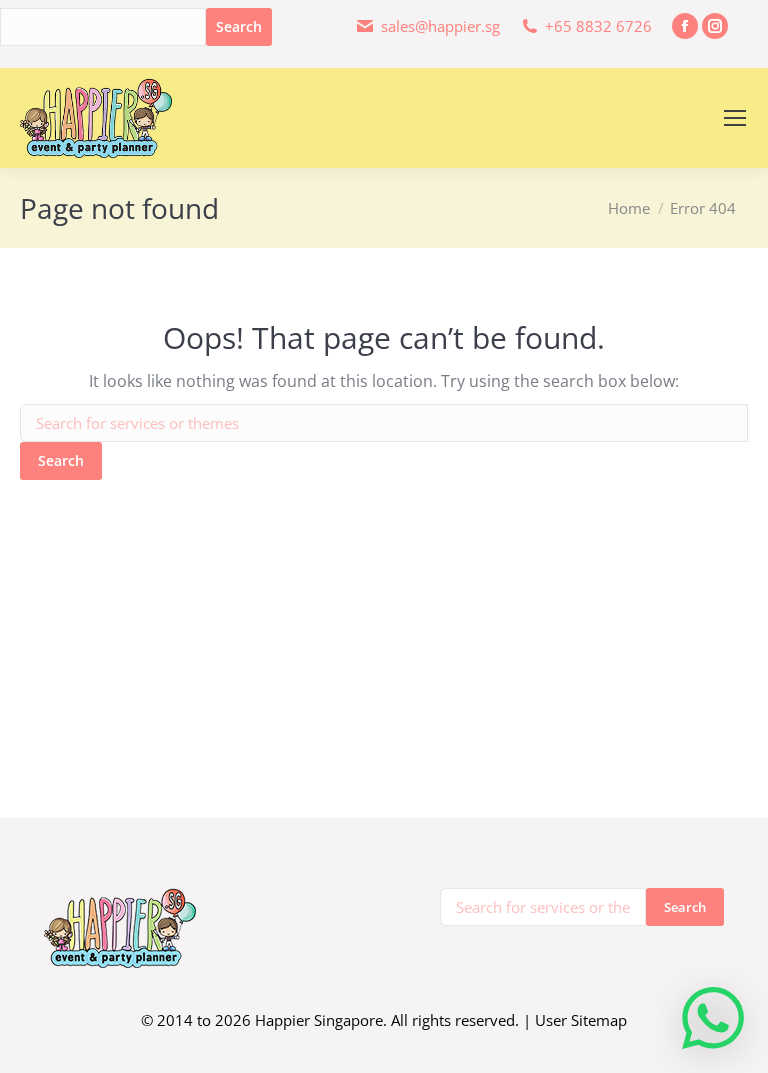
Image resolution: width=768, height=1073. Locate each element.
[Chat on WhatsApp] (713, 1018)
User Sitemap (581, 1020)
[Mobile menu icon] (735, 118)
